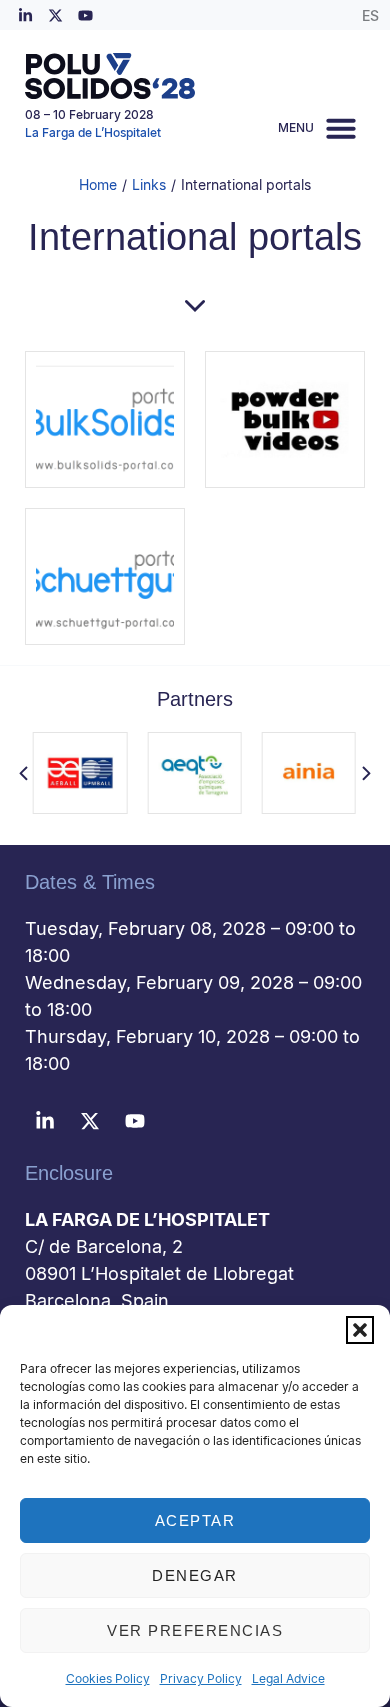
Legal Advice (288, 1678)
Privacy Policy (201, 1678)
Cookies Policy (108, 1678)
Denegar (195, 1575)
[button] (360, 1330)
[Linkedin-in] (25, 15)
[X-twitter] (55, 15)
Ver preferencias (195, 1630)
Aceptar (195, 1520)
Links (149, 184)
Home (98, 184)
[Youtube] (85, 15)
